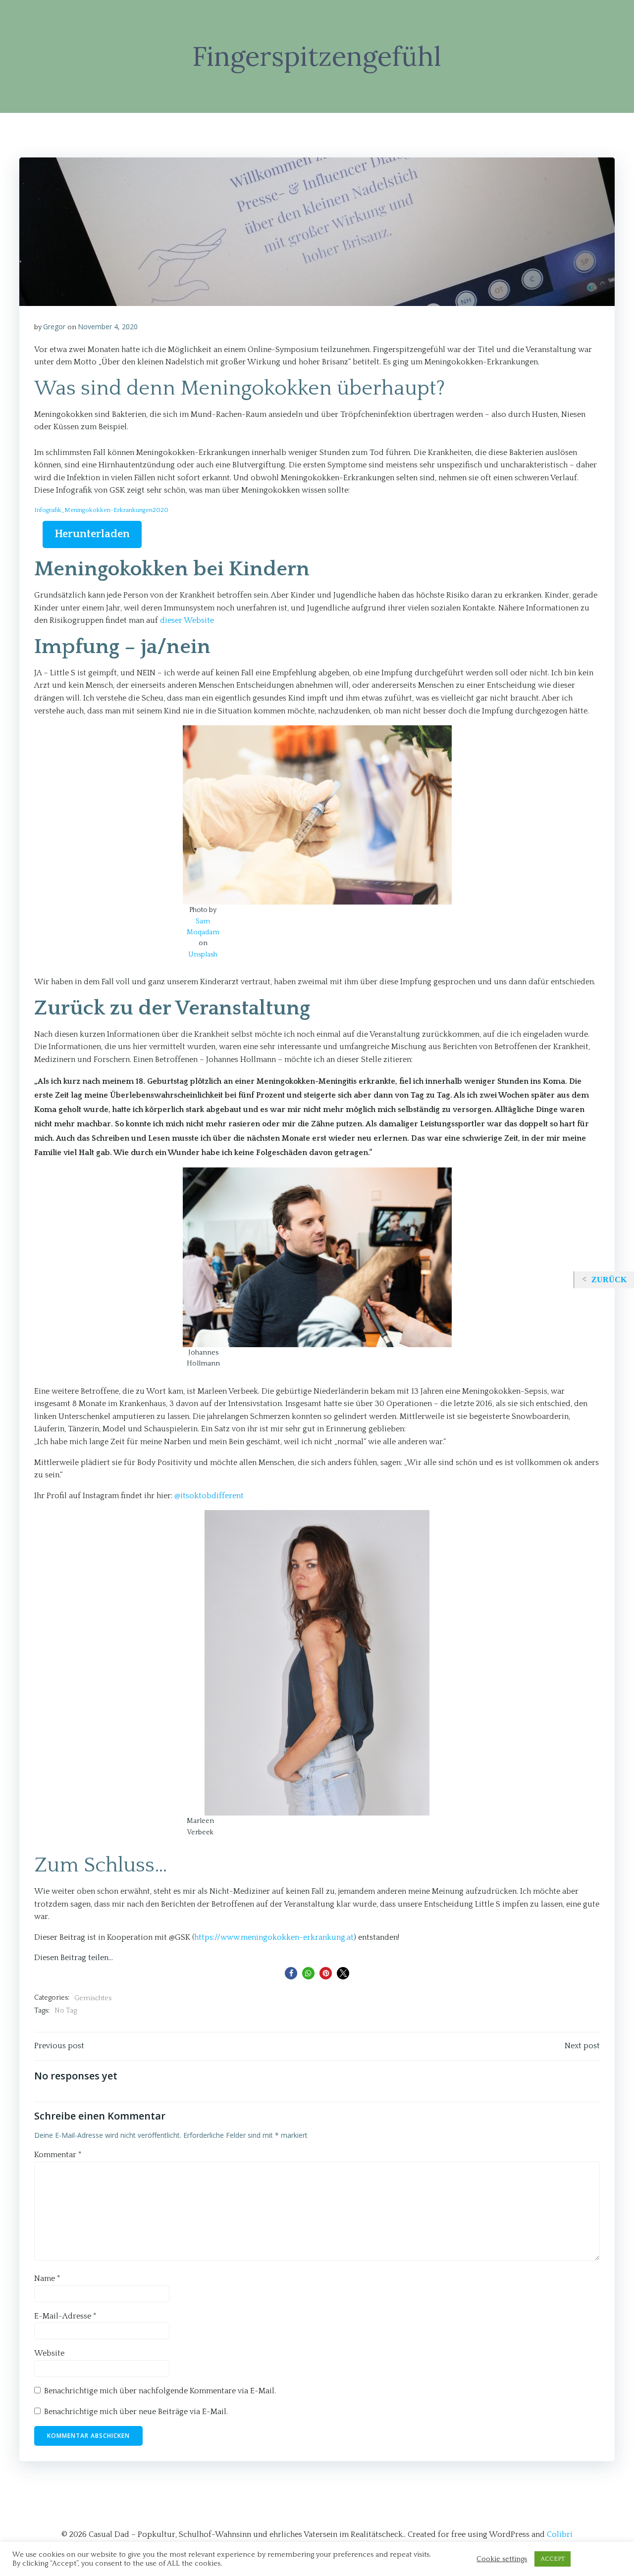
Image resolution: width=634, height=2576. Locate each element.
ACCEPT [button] (553, 2559)
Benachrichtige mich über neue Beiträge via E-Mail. (136, 2412)
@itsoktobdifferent (209, 1496)
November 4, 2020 (108, 327)
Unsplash (203, 955)
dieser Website (187, 620)
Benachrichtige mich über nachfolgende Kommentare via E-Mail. (160, 2391)
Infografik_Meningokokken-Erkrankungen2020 (101, 510)
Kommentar (58, 2155)
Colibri (560, 2534)
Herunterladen (92, 534)
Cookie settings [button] (502, 2559)
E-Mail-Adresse (65, 2316)
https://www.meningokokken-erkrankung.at (274, 1937)
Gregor (54, 327)
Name (47, 2278)
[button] (291, 1973)
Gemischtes (93, 1998)
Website (49, 2353)
